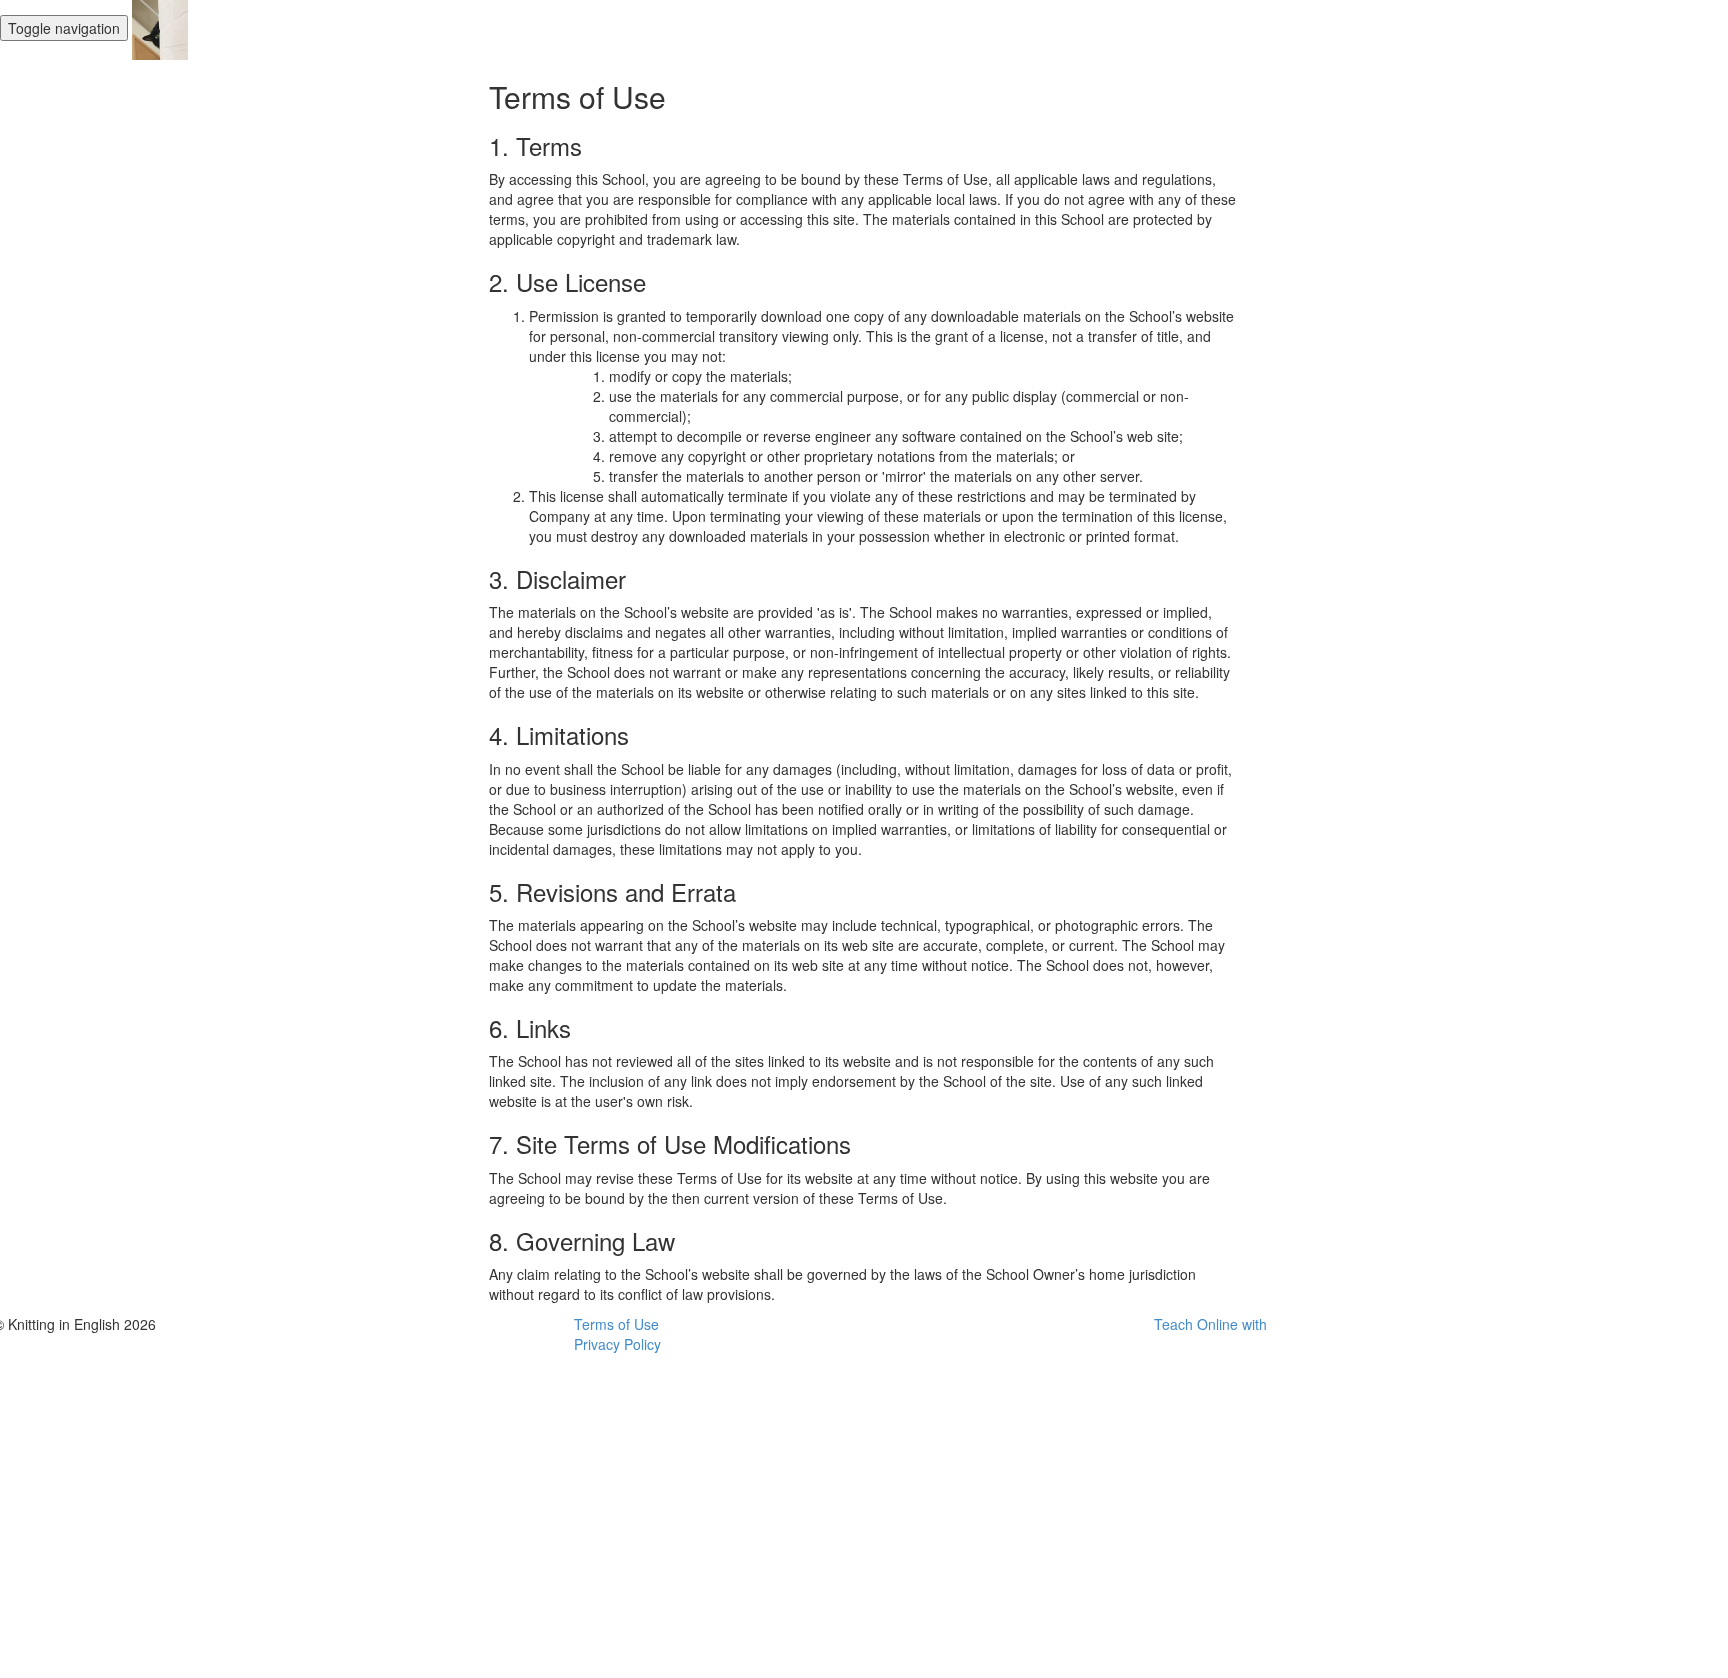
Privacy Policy (617, 1344)
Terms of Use (616, 1324)
